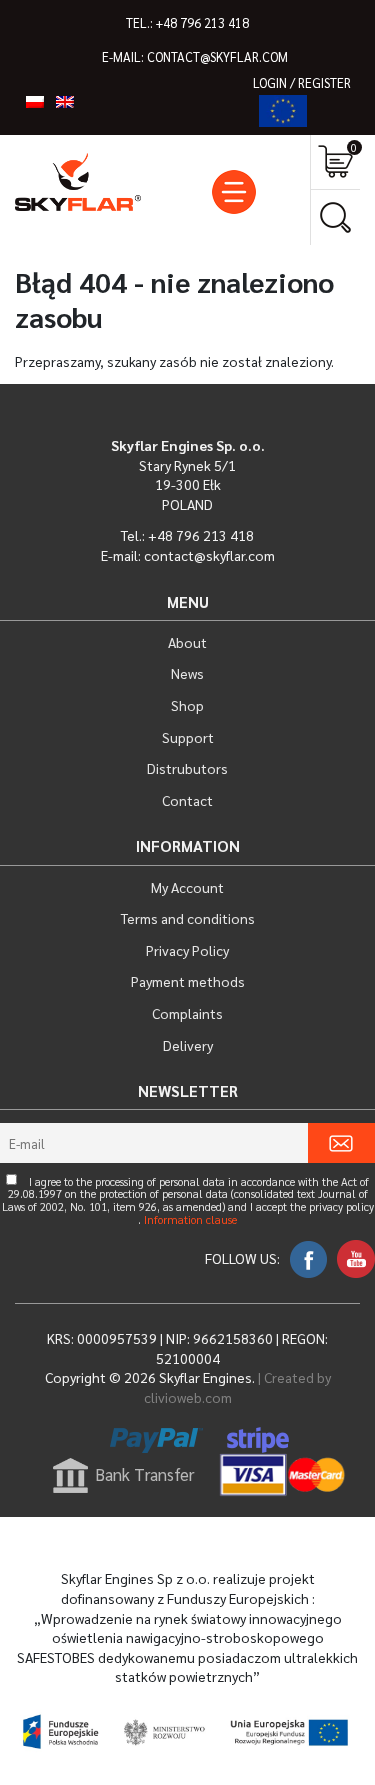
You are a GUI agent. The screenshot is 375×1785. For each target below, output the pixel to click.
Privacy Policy (187, 950)
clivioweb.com (188, 1397)
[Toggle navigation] (234, 192)
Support (188, 737)
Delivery (188, 1045)
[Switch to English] (65, 101)
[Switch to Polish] (35, 101)
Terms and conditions (188, 918)
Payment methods (188, 981)
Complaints (187, 1013)
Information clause (190, 1220)
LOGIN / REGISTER (302, 83)
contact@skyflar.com (217, 57)
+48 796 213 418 (202, 23)
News (187, 673)
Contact (187, 800)
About (187, 642)
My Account (187, 887)
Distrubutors (187, 768)
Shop (187, 705)
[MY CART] (335, 162)
